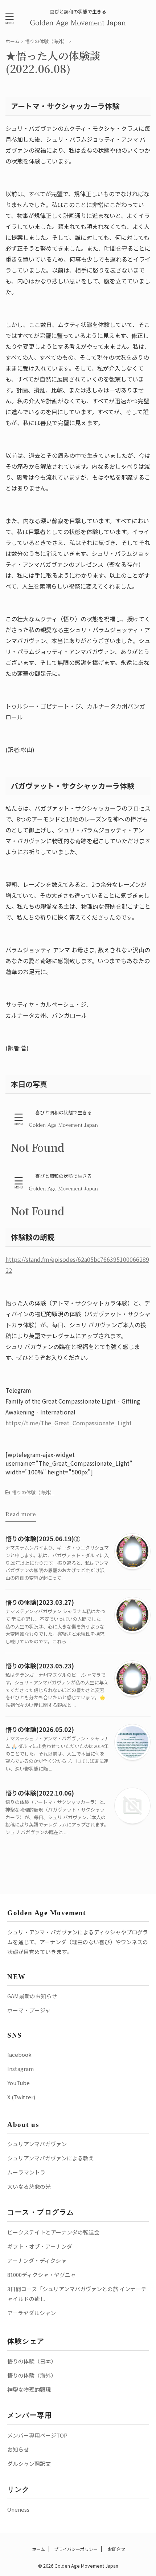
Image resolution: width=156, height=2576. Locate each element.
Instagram (20, 2069)
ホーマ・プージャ (29, 2010)
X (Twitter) (21, 2097)
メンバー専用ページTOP (37, 2435)
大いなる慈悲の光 (29, 2186)
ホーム (38, 2549)
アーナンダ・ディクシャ (37, 2260)
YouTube (19, 2083)
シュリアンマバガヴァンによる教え (51, 2158)
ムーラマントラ (26, 2172)
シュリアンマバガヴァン (37, 2144)
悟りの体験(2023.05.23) (40, 1666)
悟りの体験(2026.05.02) (40, 1729)
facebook (19, 2054)
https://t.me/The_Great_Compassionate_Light (69, 1423)
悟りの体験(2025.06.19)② (43, 1539)
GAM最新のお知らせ (32, 1996)
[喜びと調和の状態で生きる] (78, 22)
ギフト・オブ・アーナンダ (40, 2246)
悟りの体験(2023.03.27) (40, 1602)
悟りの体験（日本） (32, 2361)
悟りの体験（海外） (33, 1492)
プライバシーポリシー (76, 2549)
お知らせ (18, 2449)
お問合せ (116, 2549)
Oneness (18, 2509)
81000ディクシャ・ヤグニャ (42, 2275)
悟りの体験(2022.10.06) (40, 1793)
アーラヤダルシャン (32, 2313)
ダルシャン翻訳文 (29, 2464)
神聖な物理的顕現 (29, 2389)
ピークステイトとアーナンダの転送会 (53, 2232)
